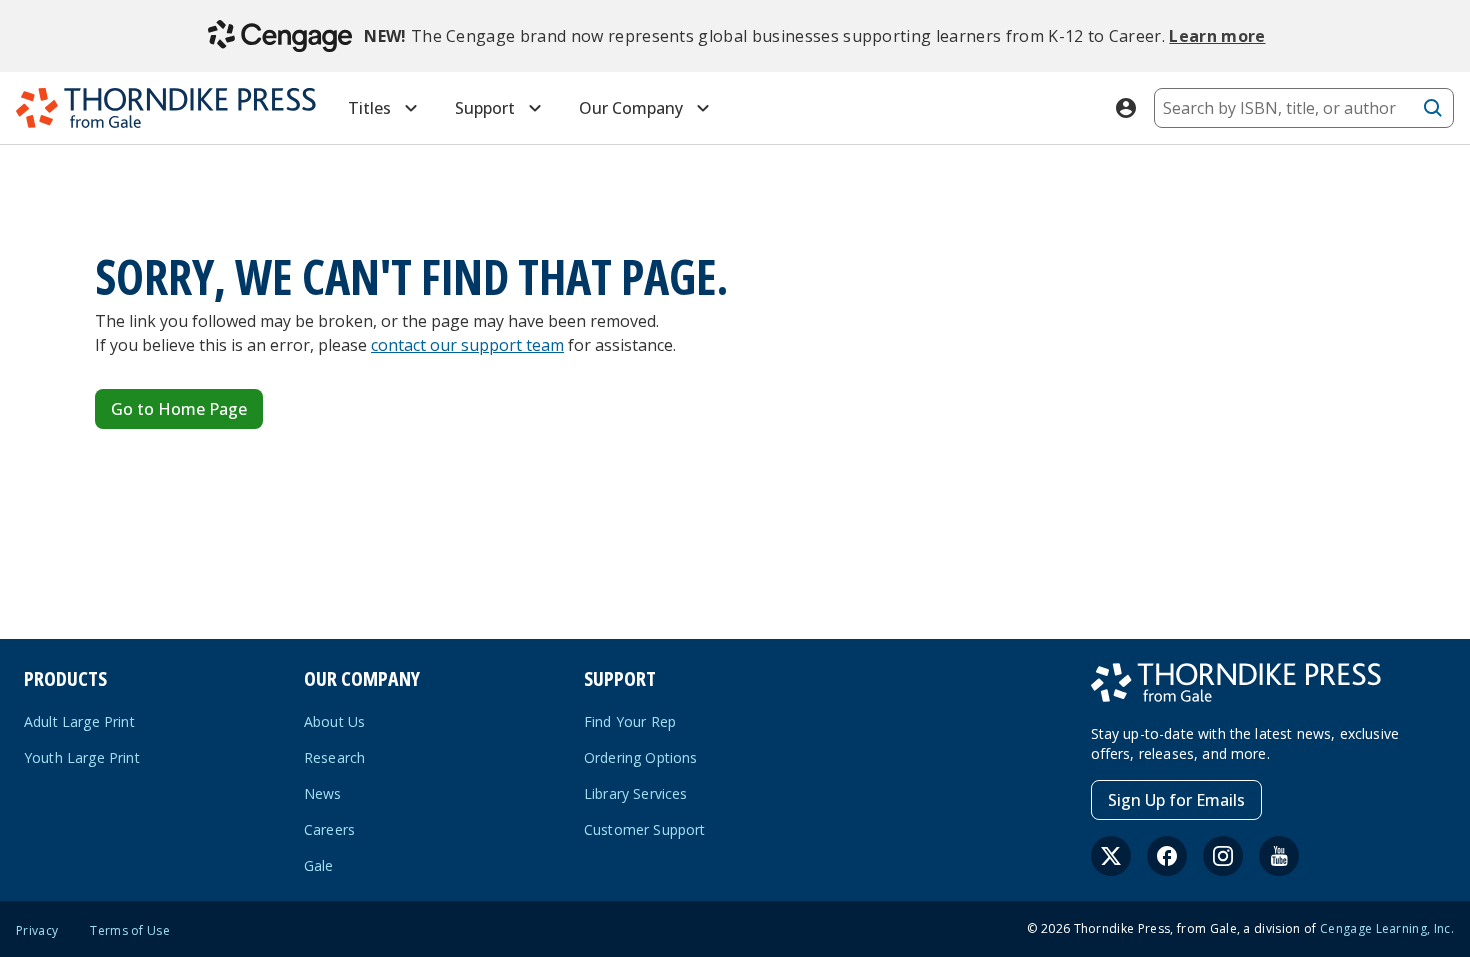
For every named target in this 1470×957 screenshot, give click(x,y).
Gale (319, 865)
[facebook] (1167, 856)
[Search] (1433, 108)
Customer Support (645, 829)
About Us (334, 721)
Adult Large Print (79, 721)
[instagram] (1223, 856)
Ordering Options (641, 757)
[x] (1111, 856)
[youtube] (1279, 856)
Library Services (636, 793)
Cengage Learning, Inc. (1387, 928)
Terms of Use (130, 931)
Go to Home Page (179, 409)
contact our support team (467, 345)
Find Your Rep (630, 721)
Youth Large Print (82, 757)
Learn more (1217, 36)
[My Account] (1126, 108)
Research (334, 757)
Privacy (37, 931)
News (323, 793)
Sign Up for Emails (1176, 800)
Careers (329, 829)
